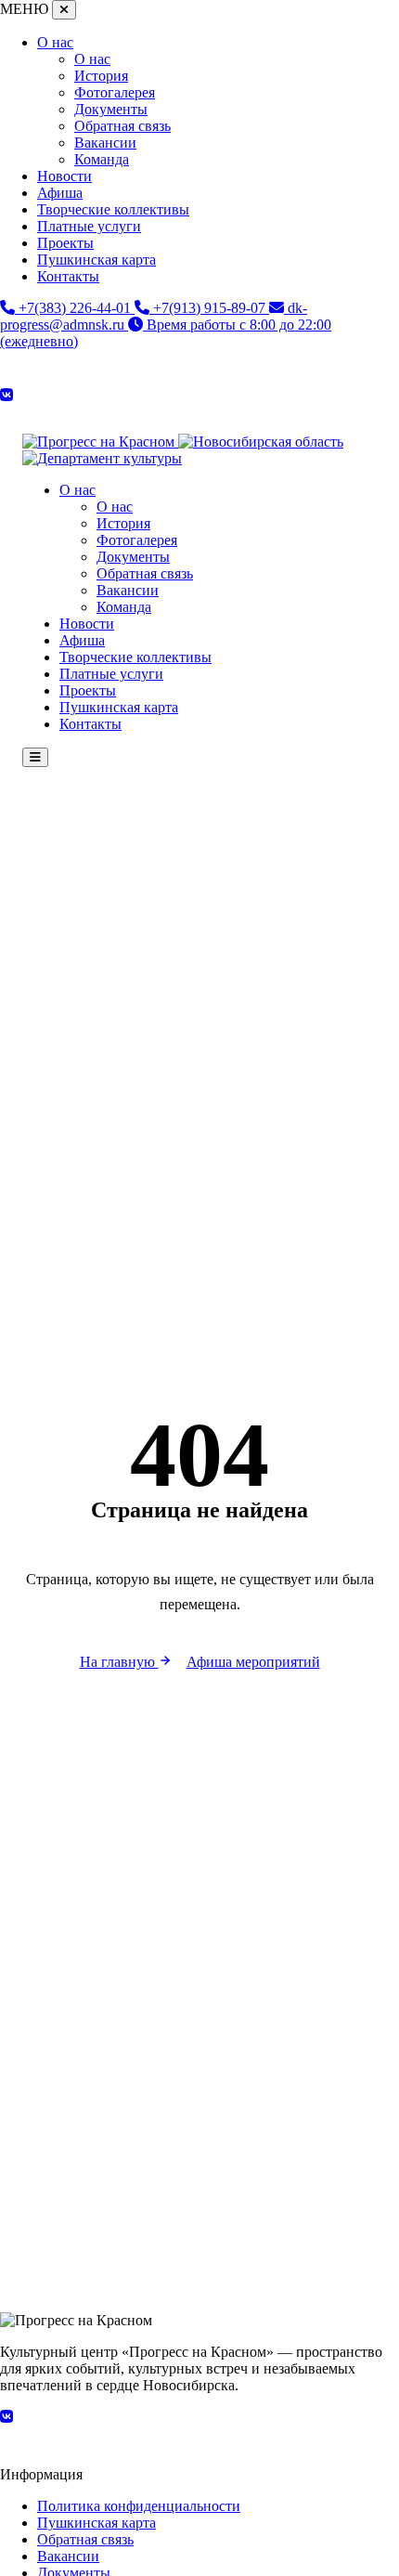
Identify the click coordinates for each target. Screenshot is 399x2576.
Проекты (65, 243)
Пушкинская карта (97, 260)
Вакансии (105, 143)
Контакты (68, 276)
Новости (64, 176)
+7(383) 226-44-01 (75, 308)
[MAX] (199, 410)
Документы (111, 109)
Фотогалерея (115, 92)
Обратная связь (122, 126)
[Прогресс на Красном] (100, 442)
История (101, 76)
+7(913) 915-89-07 (209, 308)
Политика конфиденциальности (139, 2506)
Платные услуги (89, 226)
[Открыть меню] (35, 757)
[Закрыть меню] (64, 10)
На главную (119, 1662)
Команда (102, 159)
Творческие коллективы (113, 209)
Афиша (60, 193)
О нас (55, 42)
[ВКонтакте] (6, 395)
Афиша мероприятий (253, 1662)
